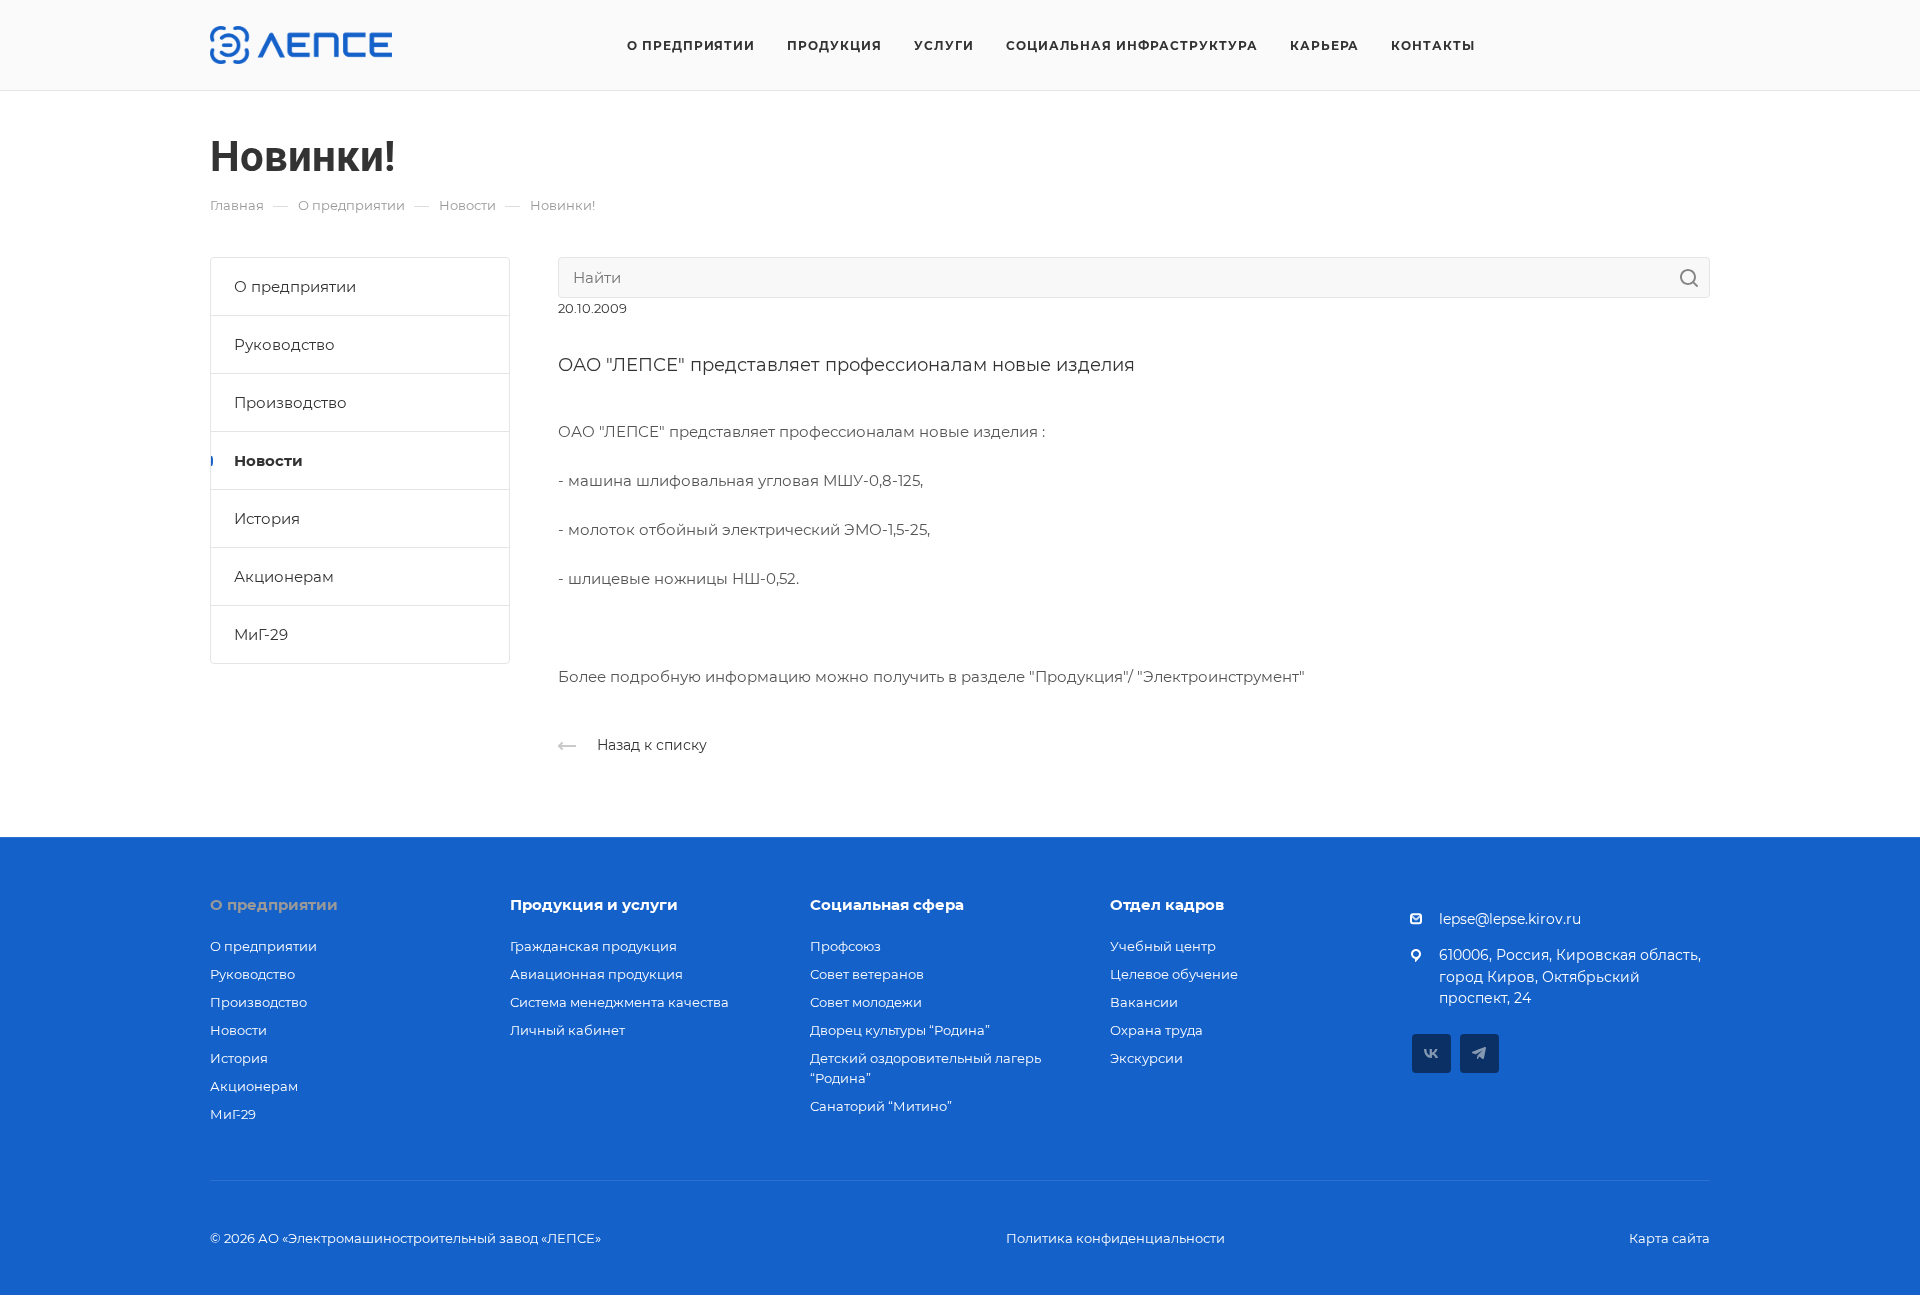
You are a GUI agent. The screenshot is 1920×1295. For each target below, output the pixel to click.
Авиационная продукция (596, 974)
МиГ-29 (261, 634)
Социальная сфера (887, 904)
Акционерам (284, 576)
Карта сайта (1669, 1238)
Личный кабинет (567, 1030)
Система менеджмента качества (619, 1002)
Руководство (284, 344)
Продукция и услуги (594, 904)
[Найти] (1694, 277)
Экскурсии (1146, 1058)
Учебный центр (1163, 946)
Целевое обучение (1174, 974)
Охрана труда (1156, 1030)
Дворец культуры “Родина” (900, 1030)
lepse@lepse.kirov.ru (1510, 919)
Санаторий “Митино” (881, 1106)
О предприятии (295, 286)
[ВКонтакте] (1431, 1053)
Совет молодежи (866, 1002)
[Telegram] (1479, 1053)
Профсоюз (845, 946)
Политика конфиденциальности (1115, 1238)
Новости (268, 460)
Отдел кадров (1167, 904)
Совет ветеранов (867, 974)
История (267, 518)
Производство (290, 402)
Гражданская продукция (593, 946)
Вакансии (1144, 1002)
